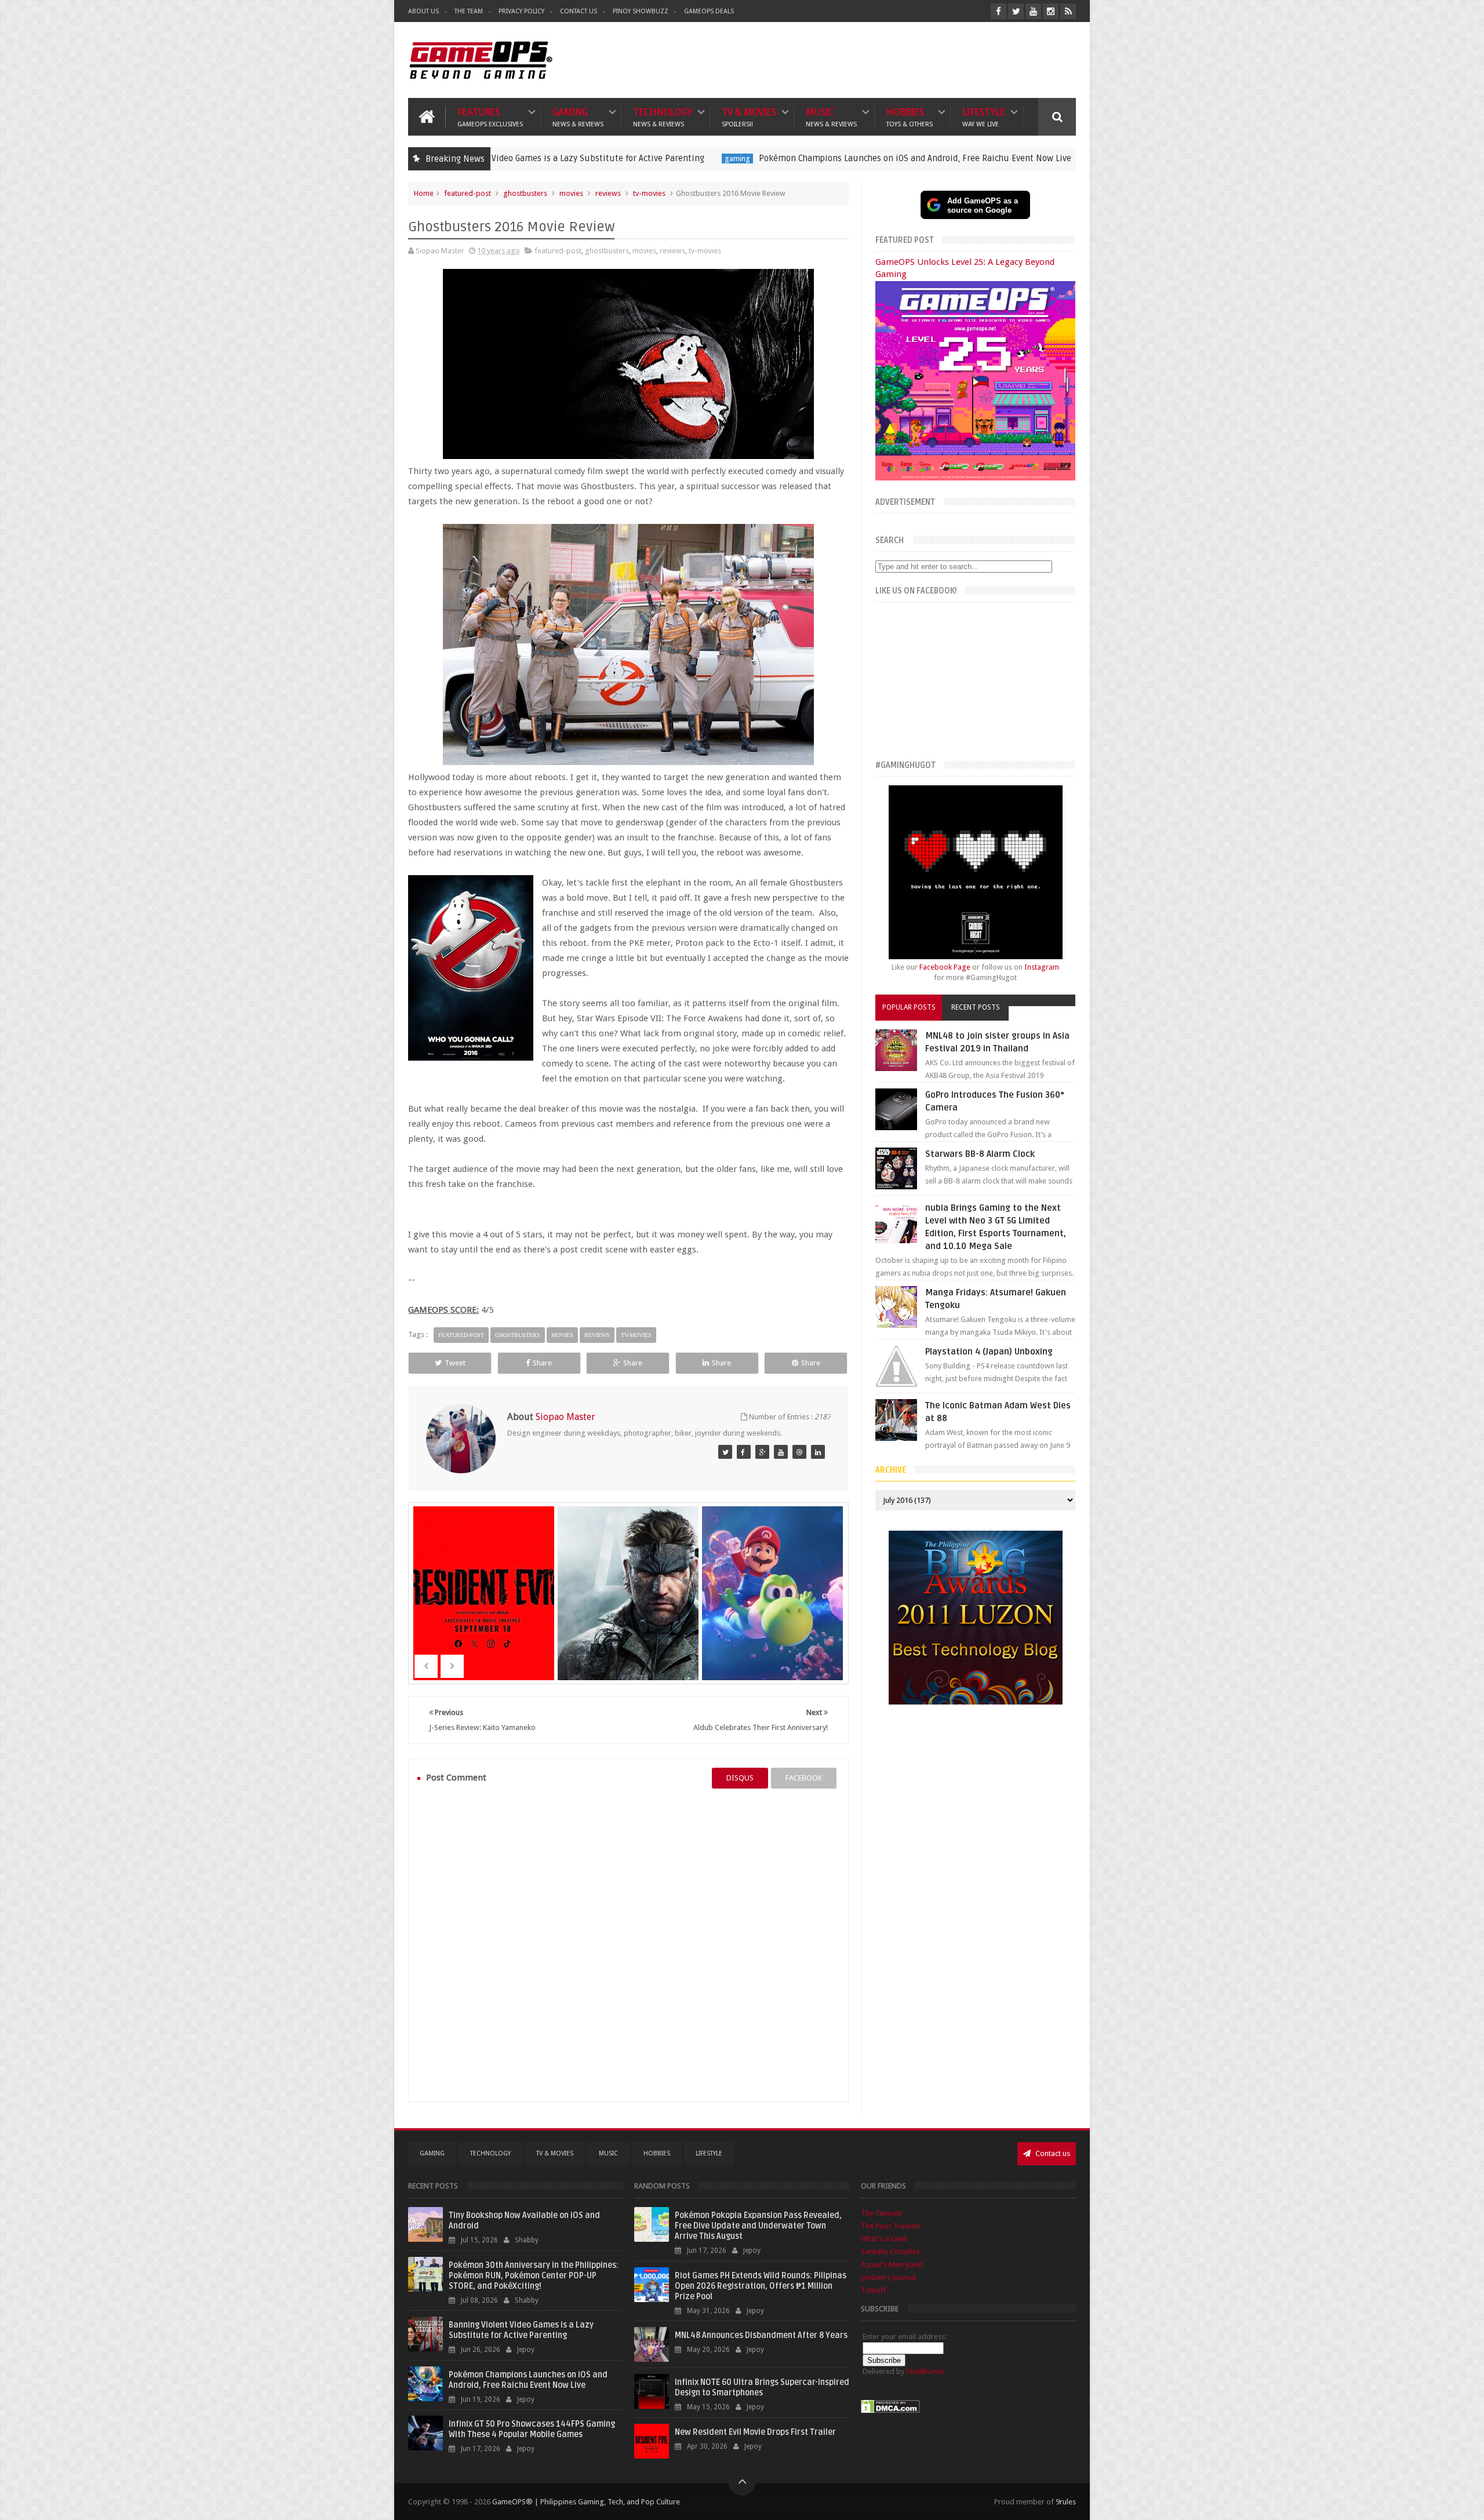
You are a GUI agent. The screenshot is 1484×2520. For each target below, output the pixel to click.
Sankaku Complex (890, 2251)
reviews (608, 193)
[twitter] (1016, 11)
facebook (804, 1778)
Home (424, 193)
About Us (423, 11)
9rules (1066, 2502)
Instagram (1042, 967)
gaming (538, 159)
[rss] (1068, 11)
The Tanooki (881, 2213)
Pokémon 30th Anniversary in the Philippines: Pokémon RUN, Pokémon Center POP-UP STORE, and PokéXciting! (534, 2276)
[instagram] (1051, 11)
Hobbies (910, 117)
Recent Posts (976, 1007)
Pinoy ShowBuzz (641, 11)
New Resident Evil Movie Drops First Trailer (755, 2432)
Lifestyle (984, 117)
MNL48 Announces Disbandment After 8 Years (761, 2335)
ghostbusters (525, 193)
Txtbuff (874, 2290)
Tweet (455, 1363)
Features (490, 117)
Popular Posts (909, 1007)
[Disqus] (628, 1945)
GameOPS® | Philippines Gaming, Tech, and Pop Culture (586, 2502)
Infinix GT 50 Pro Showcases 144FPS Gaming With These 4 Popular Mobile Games (532, 2429)
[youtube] (1033, 11)
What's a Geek (884, 2239)
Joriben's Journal (888, 2277)
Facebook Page (945, 967)
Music (831, 117)
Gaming (578, 117)
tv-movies (649, 193)
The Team (469, 11)
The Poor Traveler (891, 2226)
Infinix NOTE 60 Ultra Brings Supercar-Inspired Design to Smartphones (762, 2388)
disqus (740, 1778)
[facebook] (999, 11)
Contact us (1052, 2153)
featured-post (916, 159)
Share (542, 1363)
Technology (663, 117)
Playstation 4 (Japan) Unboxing (989, 1352)
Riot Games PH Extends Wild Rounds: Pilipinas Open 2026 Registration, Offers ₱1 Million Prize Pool (761, 2286)
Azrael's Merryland (892, 2265)
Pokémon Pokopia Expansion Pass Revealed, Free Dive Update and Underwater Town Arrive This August (758, 2226)
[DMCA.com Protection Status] (890, 2411)
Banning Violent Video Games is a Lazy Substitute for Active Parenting (521, 2330)
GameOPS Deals (709, 11)
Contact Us (579, 11)
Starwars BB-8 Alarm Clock (980, 1154)
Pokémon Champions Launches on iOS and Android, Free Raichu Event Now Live (716, 158)
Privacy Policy (521, 11)
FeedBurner (925, 2371)
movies (571, 193)
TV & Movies (749, 117)
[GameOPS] (725, 1452)
